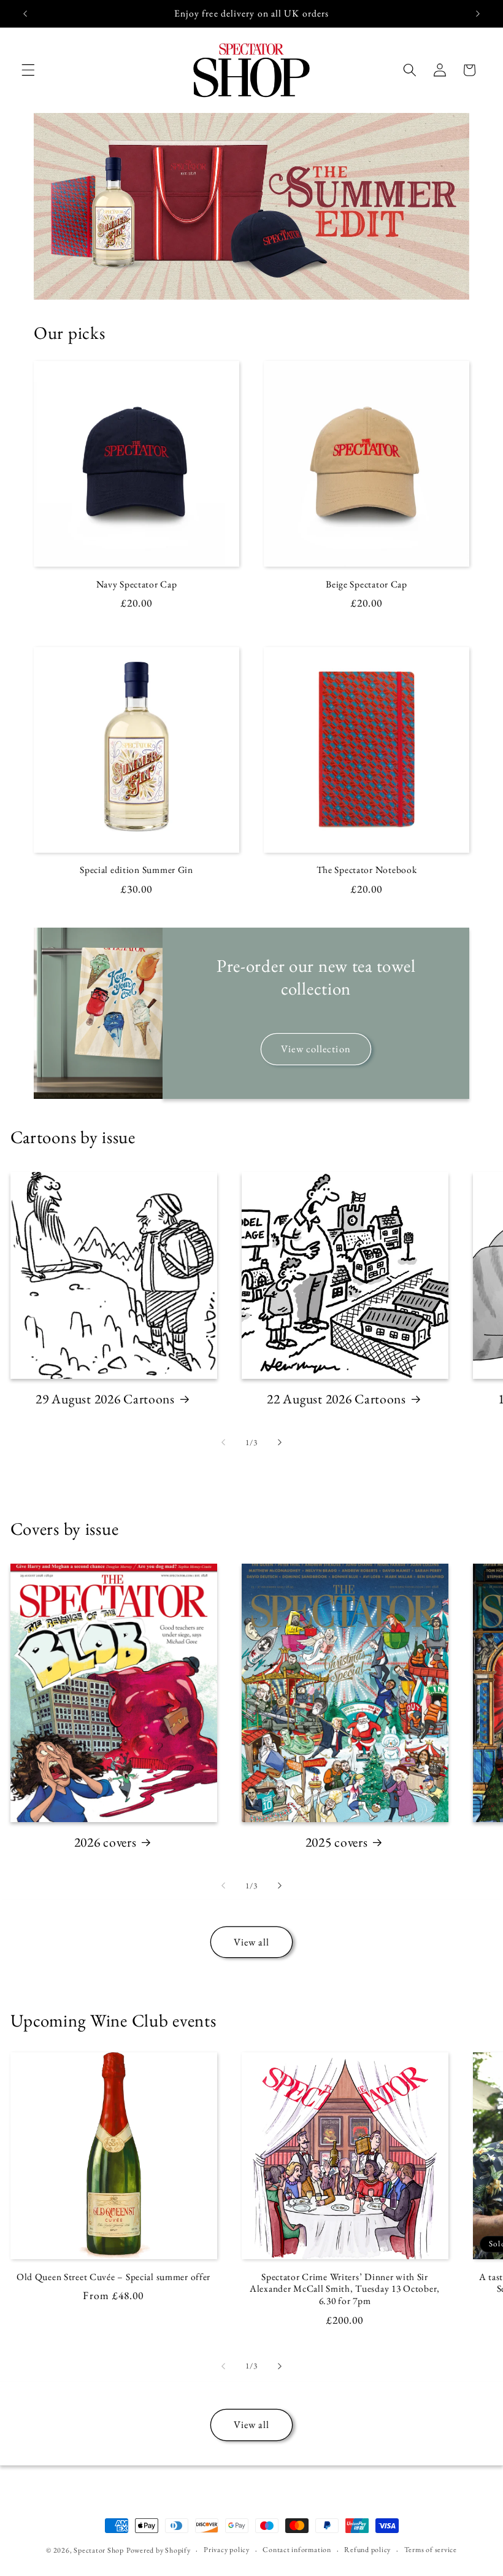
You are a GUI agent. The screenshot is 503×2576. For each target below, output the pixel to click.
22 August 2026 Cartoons (336, 1399)
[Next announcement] (478, 14)
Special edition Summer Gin (136, 870)
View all (252, 1942)
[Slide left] (223, 1443)
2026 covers (106, 1842)
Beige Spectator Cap (367, 584)
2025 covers (337, 1842)
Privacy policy (227, 2550)
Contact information (297, 2550)
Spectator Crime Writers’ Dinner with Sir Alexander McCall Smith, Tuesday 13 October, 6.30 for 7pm (345, 2289)
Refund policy (367, 2550)
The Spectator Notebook (367, 870)
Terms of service (431, 2550)
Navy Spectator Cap (137, 584)
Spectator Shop (99, 2550)
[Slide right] (280, 1443)
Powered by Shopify (159, 2550)
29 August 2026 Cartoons (105, 1399)
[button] (28, 70)
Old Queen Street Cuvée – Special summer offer (113, 2277)
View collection (316, 1049)
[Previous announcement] (25, 14)
